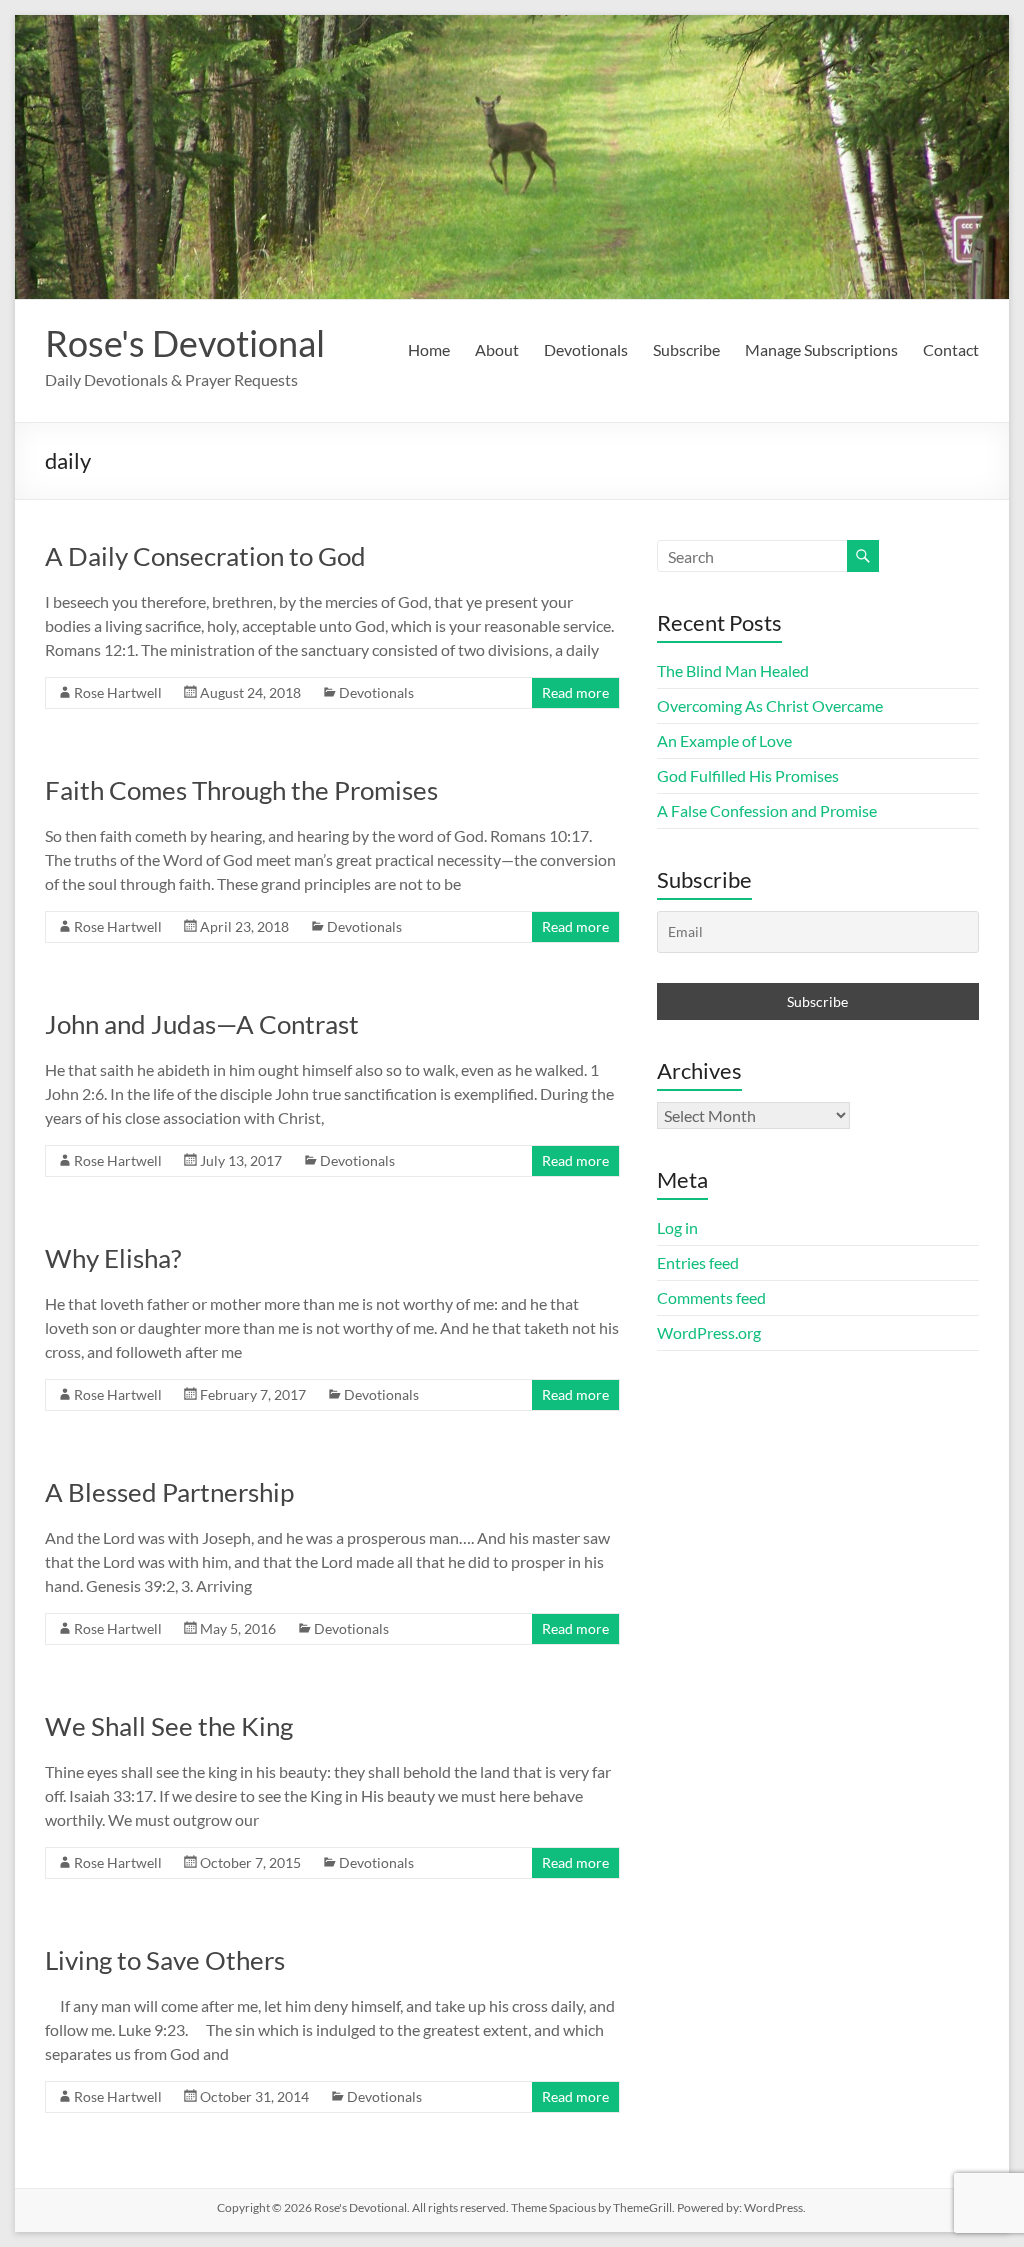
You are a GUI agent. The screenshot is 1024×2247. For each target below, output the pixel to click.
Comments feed (711, 1297)
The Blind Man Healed (733, 670)
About (497, 349)
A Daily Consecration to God (205, 556)
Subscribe (686, 349)
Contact (951, 349)
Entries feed (698, 1262)
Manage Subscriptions (821, 349)
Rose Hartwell (118, 692)
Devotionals (586, 349)
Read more (575, 692)
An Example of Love (724, 740)
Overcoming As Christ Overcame (770, 705)
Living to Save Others (165, 1960)
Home (429, 349)
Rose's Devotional (185, 343)
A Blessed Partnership (169, 1492)
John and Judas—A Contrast (202, 1024)
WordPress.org (709, 1332)
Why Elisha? (113, 1258)
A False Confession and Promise (767, 810)
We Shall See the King (169, 1726)
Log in (677, 1227)
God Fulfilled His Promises (748, 775)
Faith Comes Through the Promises (241, 790)
